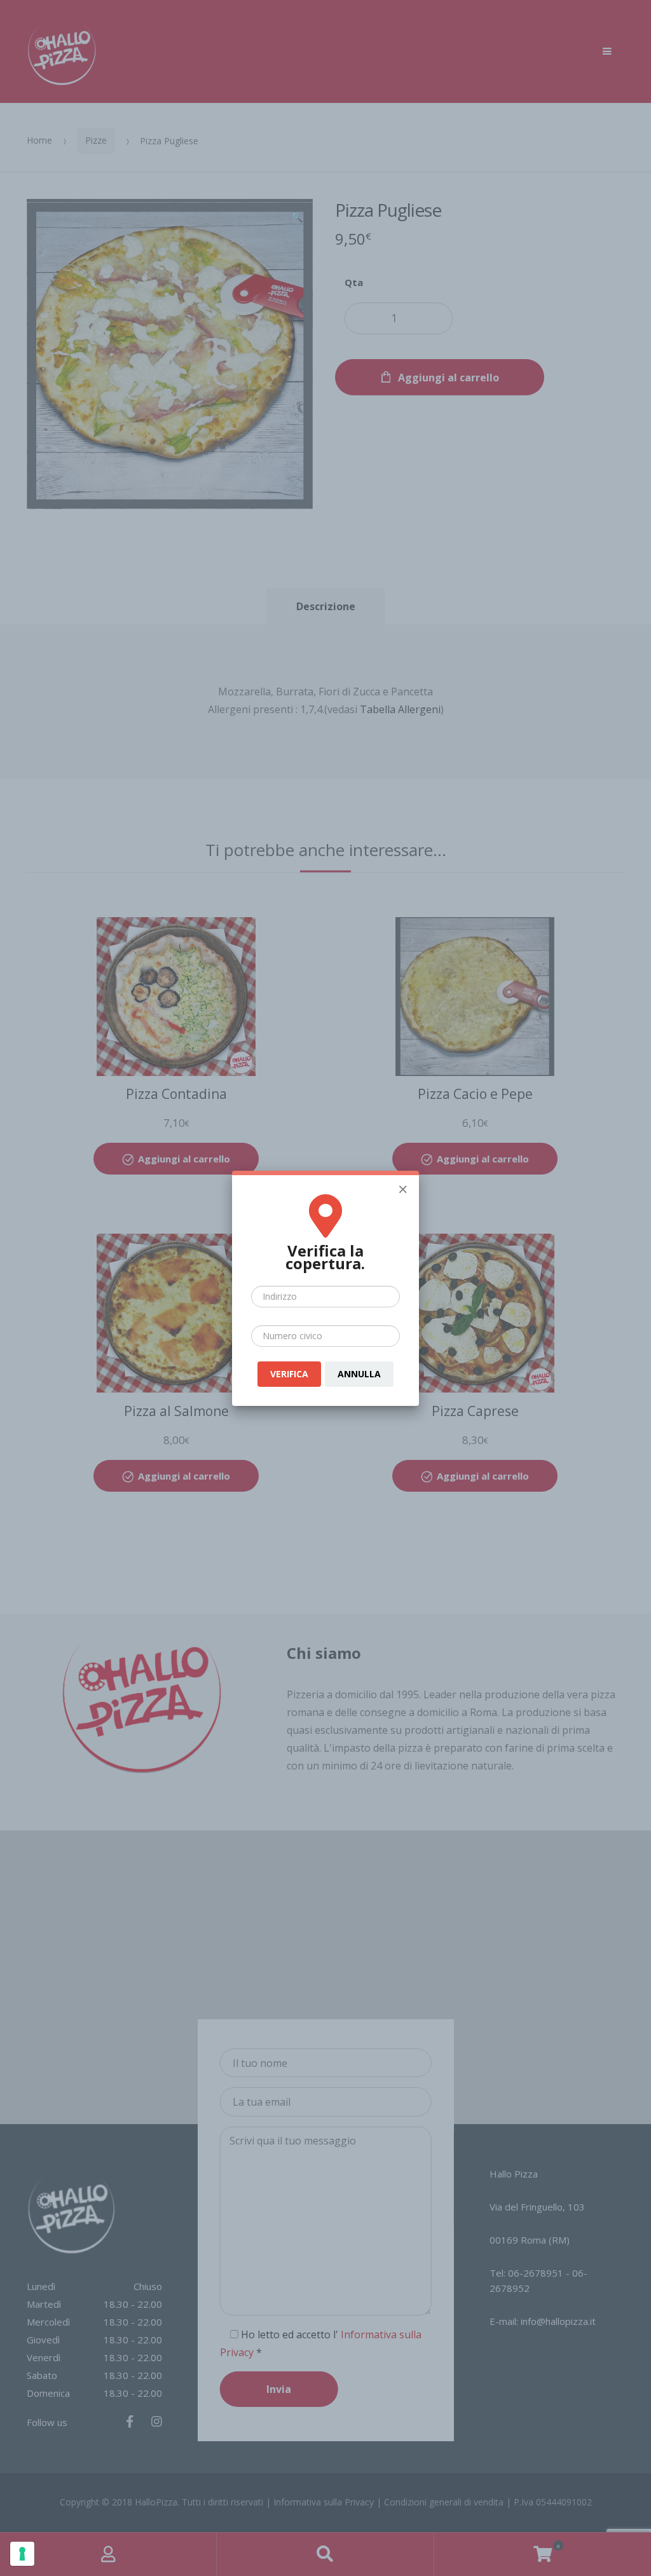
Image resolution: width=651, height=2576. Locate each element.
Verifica (289, 1374)
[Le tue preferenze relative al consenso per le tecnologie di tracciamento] (22, 2554)
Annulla (359, 1374)
